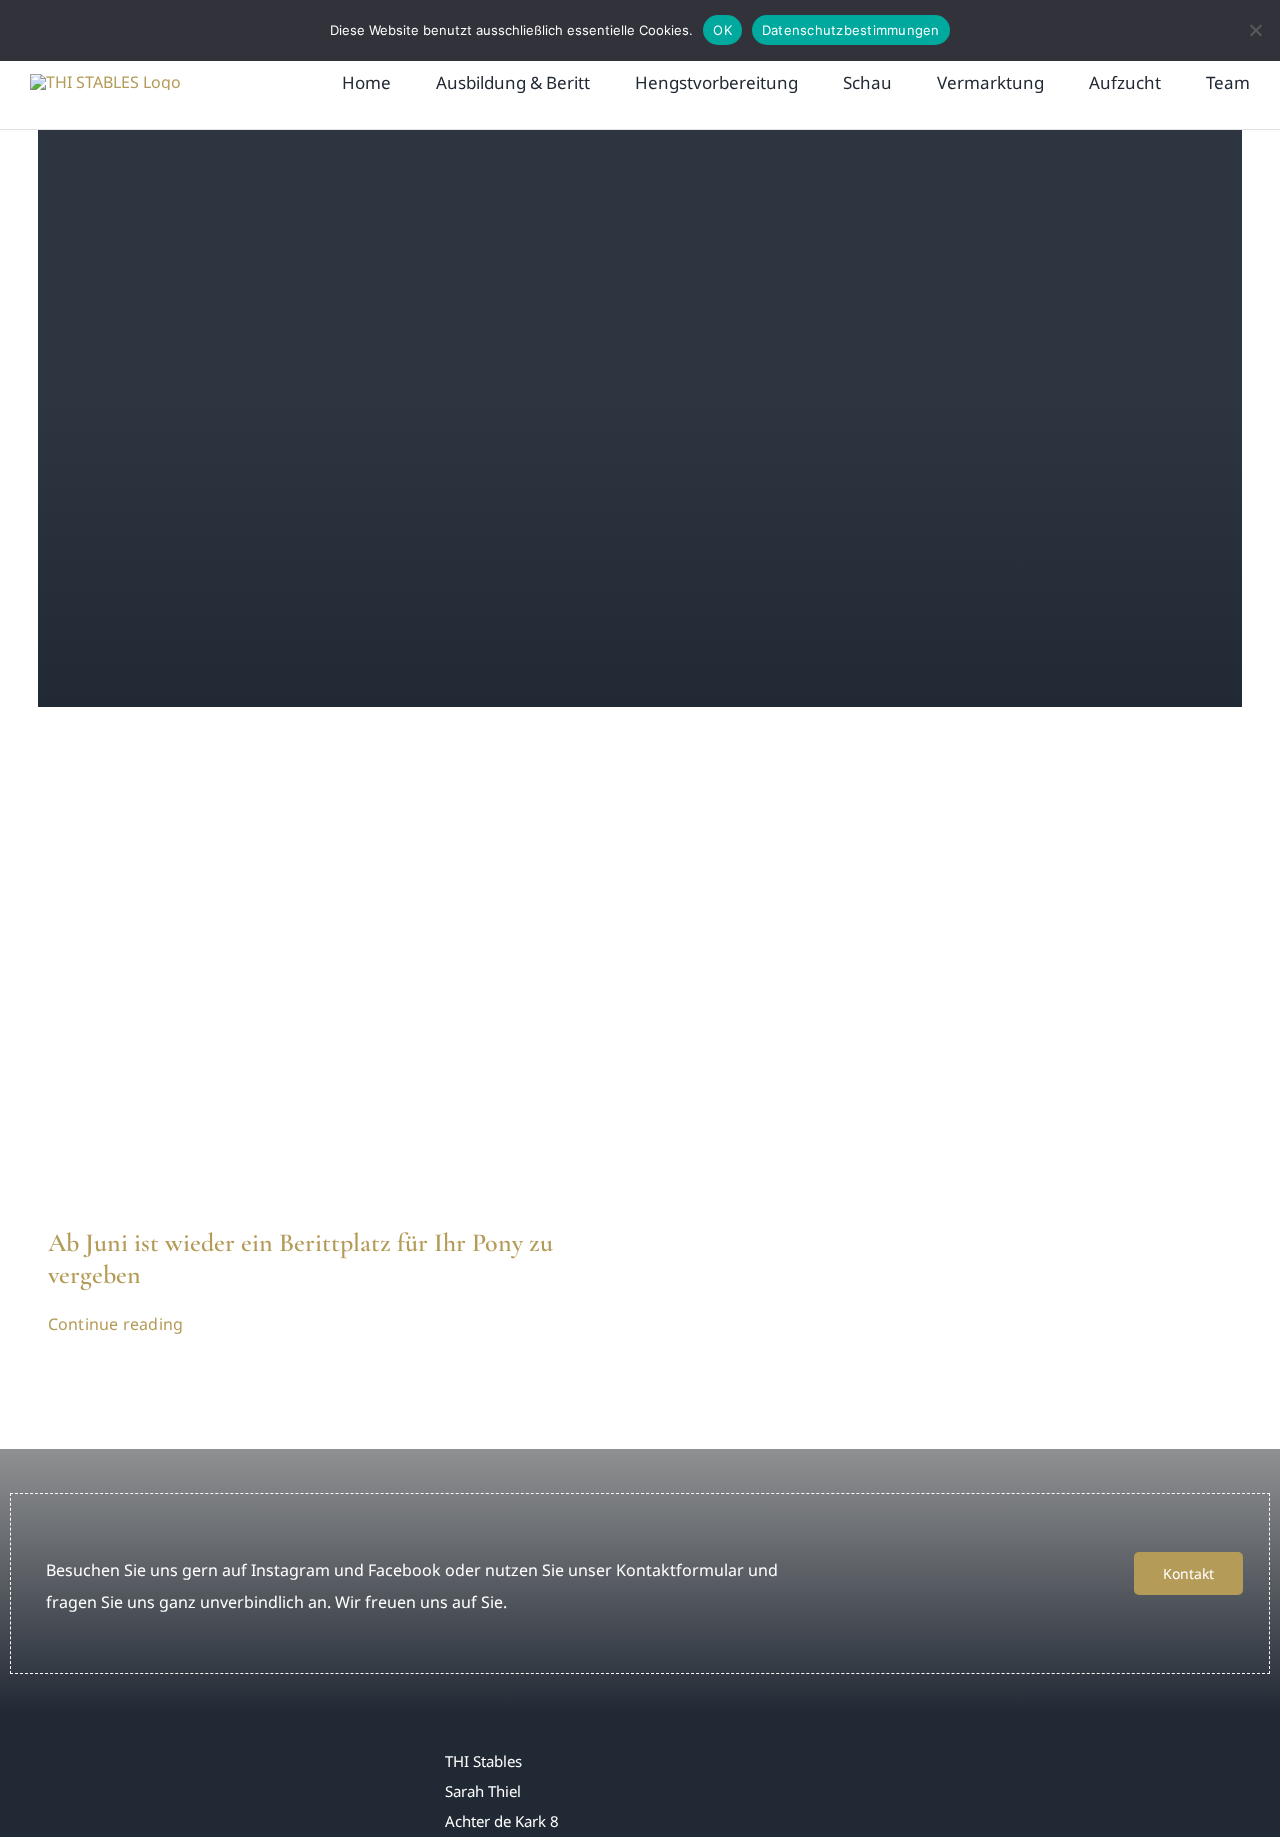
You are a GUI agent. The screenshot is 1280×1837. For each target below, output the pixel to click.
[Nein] (1255, 30)
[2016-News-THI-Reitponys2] (325, 775)
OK (722, 30)
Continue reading (116, 1324)
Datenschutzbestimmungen (851, 30)
